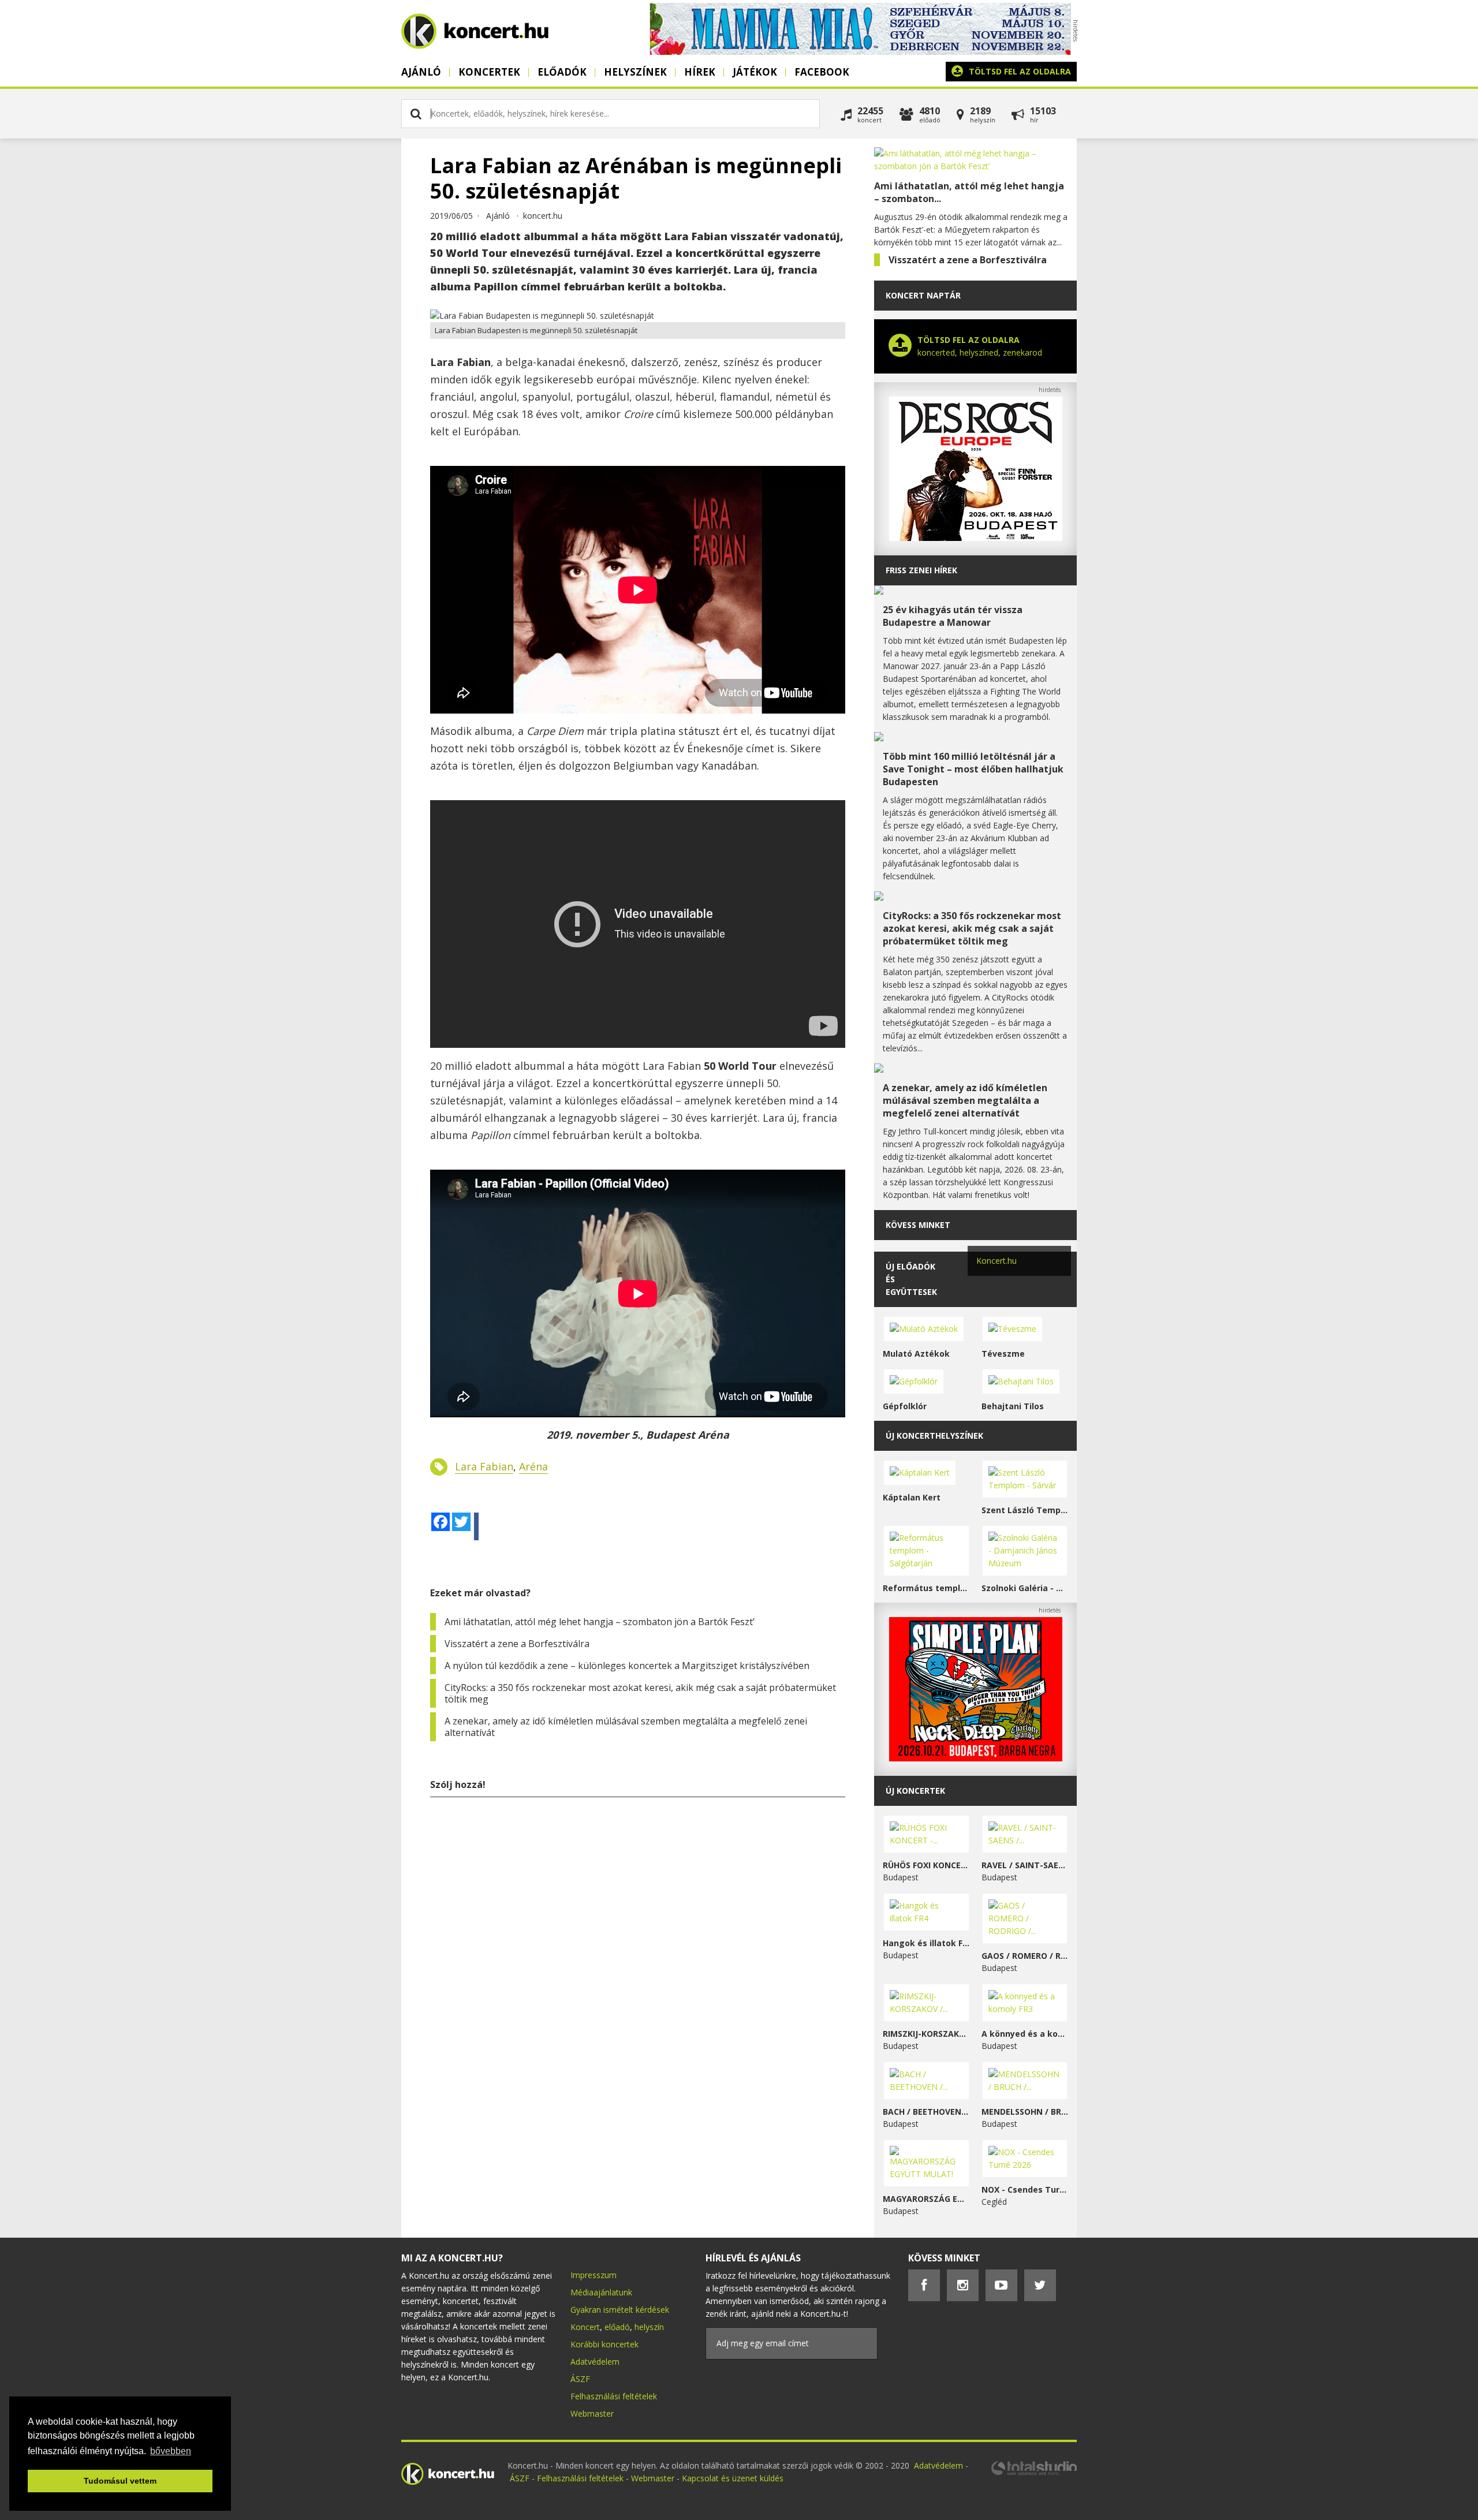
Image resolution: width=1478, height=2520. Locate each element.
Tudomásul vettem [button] (120, 2481)
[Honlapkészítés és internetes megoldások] (1033, 2474)
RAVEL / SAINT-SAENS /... (1025, 1865)
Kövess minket (918, 1225)
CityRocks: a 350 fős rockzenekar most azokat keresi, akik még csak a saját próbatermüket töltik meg (640, 1693)
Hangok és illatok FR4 (926, 1943)
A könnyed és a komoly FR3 (1025, 2034)
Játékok (755, 72)
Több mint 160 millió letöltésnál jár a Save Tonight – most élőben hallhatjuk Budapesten (973, 769)
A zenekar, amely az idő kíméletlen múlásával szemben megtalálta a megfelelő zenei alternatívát (626, 1727)
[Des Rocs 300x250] (976, 538)
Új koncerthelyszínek (934, 1436)
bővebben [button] (171, 2451)
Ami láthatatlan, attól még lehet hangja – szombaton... (969, 192)
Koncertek (489, 72)
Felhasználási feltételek (614, 2396)
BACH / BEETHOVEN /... (926, 2112)
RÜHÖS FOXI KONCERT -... (926, 1865)
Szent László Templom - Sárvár (1025, 1510)
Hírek (700, 72)
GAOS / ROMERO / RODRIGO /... (1025, 1956)
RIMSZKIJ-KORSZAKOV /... (926, 2034)
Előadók (562, 72)
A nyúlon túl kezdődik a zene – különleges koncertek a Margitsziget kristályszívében (627, 1666)
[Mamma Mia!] (860, 52)
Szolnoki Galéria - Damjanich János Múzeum (1025, 1588)
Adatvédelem (595, 2362)
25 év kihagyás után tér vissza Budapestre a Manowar (953, 616)
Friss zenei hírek (921, 570)
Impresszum (594, 2275)
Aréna (533, 1466)
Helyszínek (635, 72)
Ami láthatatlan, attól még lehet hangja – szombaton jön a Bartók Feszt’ (600, 1622)
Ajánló (421, 72)
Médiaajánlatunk (601, 2292)
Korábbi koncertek (604, 2344)
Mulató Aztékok (916, 1354)
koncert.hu (543, 216)
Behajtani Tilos (1013, 1406)
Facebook (822, 72)
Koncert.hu (996, 1261)
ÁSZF (580, 2379)
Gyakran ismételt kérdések (620, 2310)
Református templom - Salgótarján (926, 1588)
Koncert (585, 2327)
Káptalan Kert (912, 1497)
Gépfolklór (905, 1406)
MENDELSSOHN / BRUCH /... (1025, 2112)
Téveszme (1003, 1354)
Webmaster (592, 2413)
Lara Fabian (484, 1466)
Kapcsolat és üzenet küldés (733, 2478)
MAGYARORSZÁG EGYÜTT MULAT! (926, 2199)
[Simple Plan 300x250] (976, 1758)
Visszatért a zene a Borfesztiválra (517, 1644)
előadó (617, 2327)
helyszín (649, 2327)
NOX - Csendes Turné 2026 (1025, 2189)
